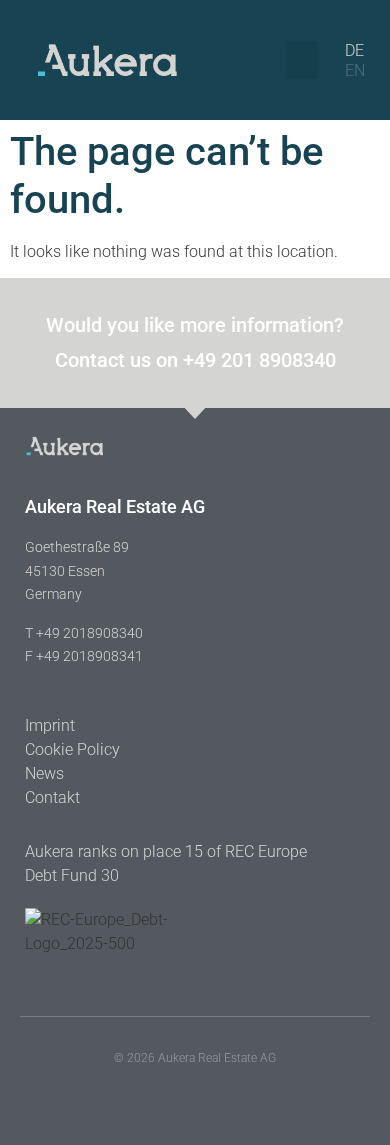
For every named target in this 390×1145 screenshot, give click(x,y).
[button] (302, 60)
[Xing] (220, 1092)
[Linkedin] (170, 1092)
